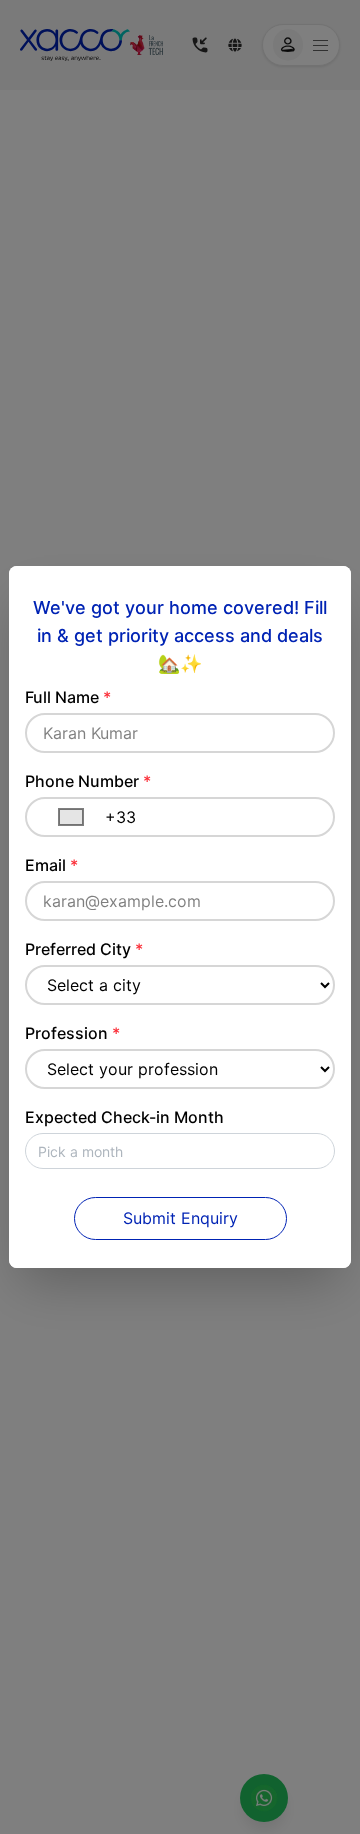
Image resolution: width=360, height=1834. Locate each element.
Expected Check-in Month (124, 1117)
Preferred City (84, 949)
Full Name (68, 697)
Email (51, 865)
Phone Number (88, 781)
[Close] (329, 588)
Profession (72, 1033)
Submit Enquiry (180, 1218)
